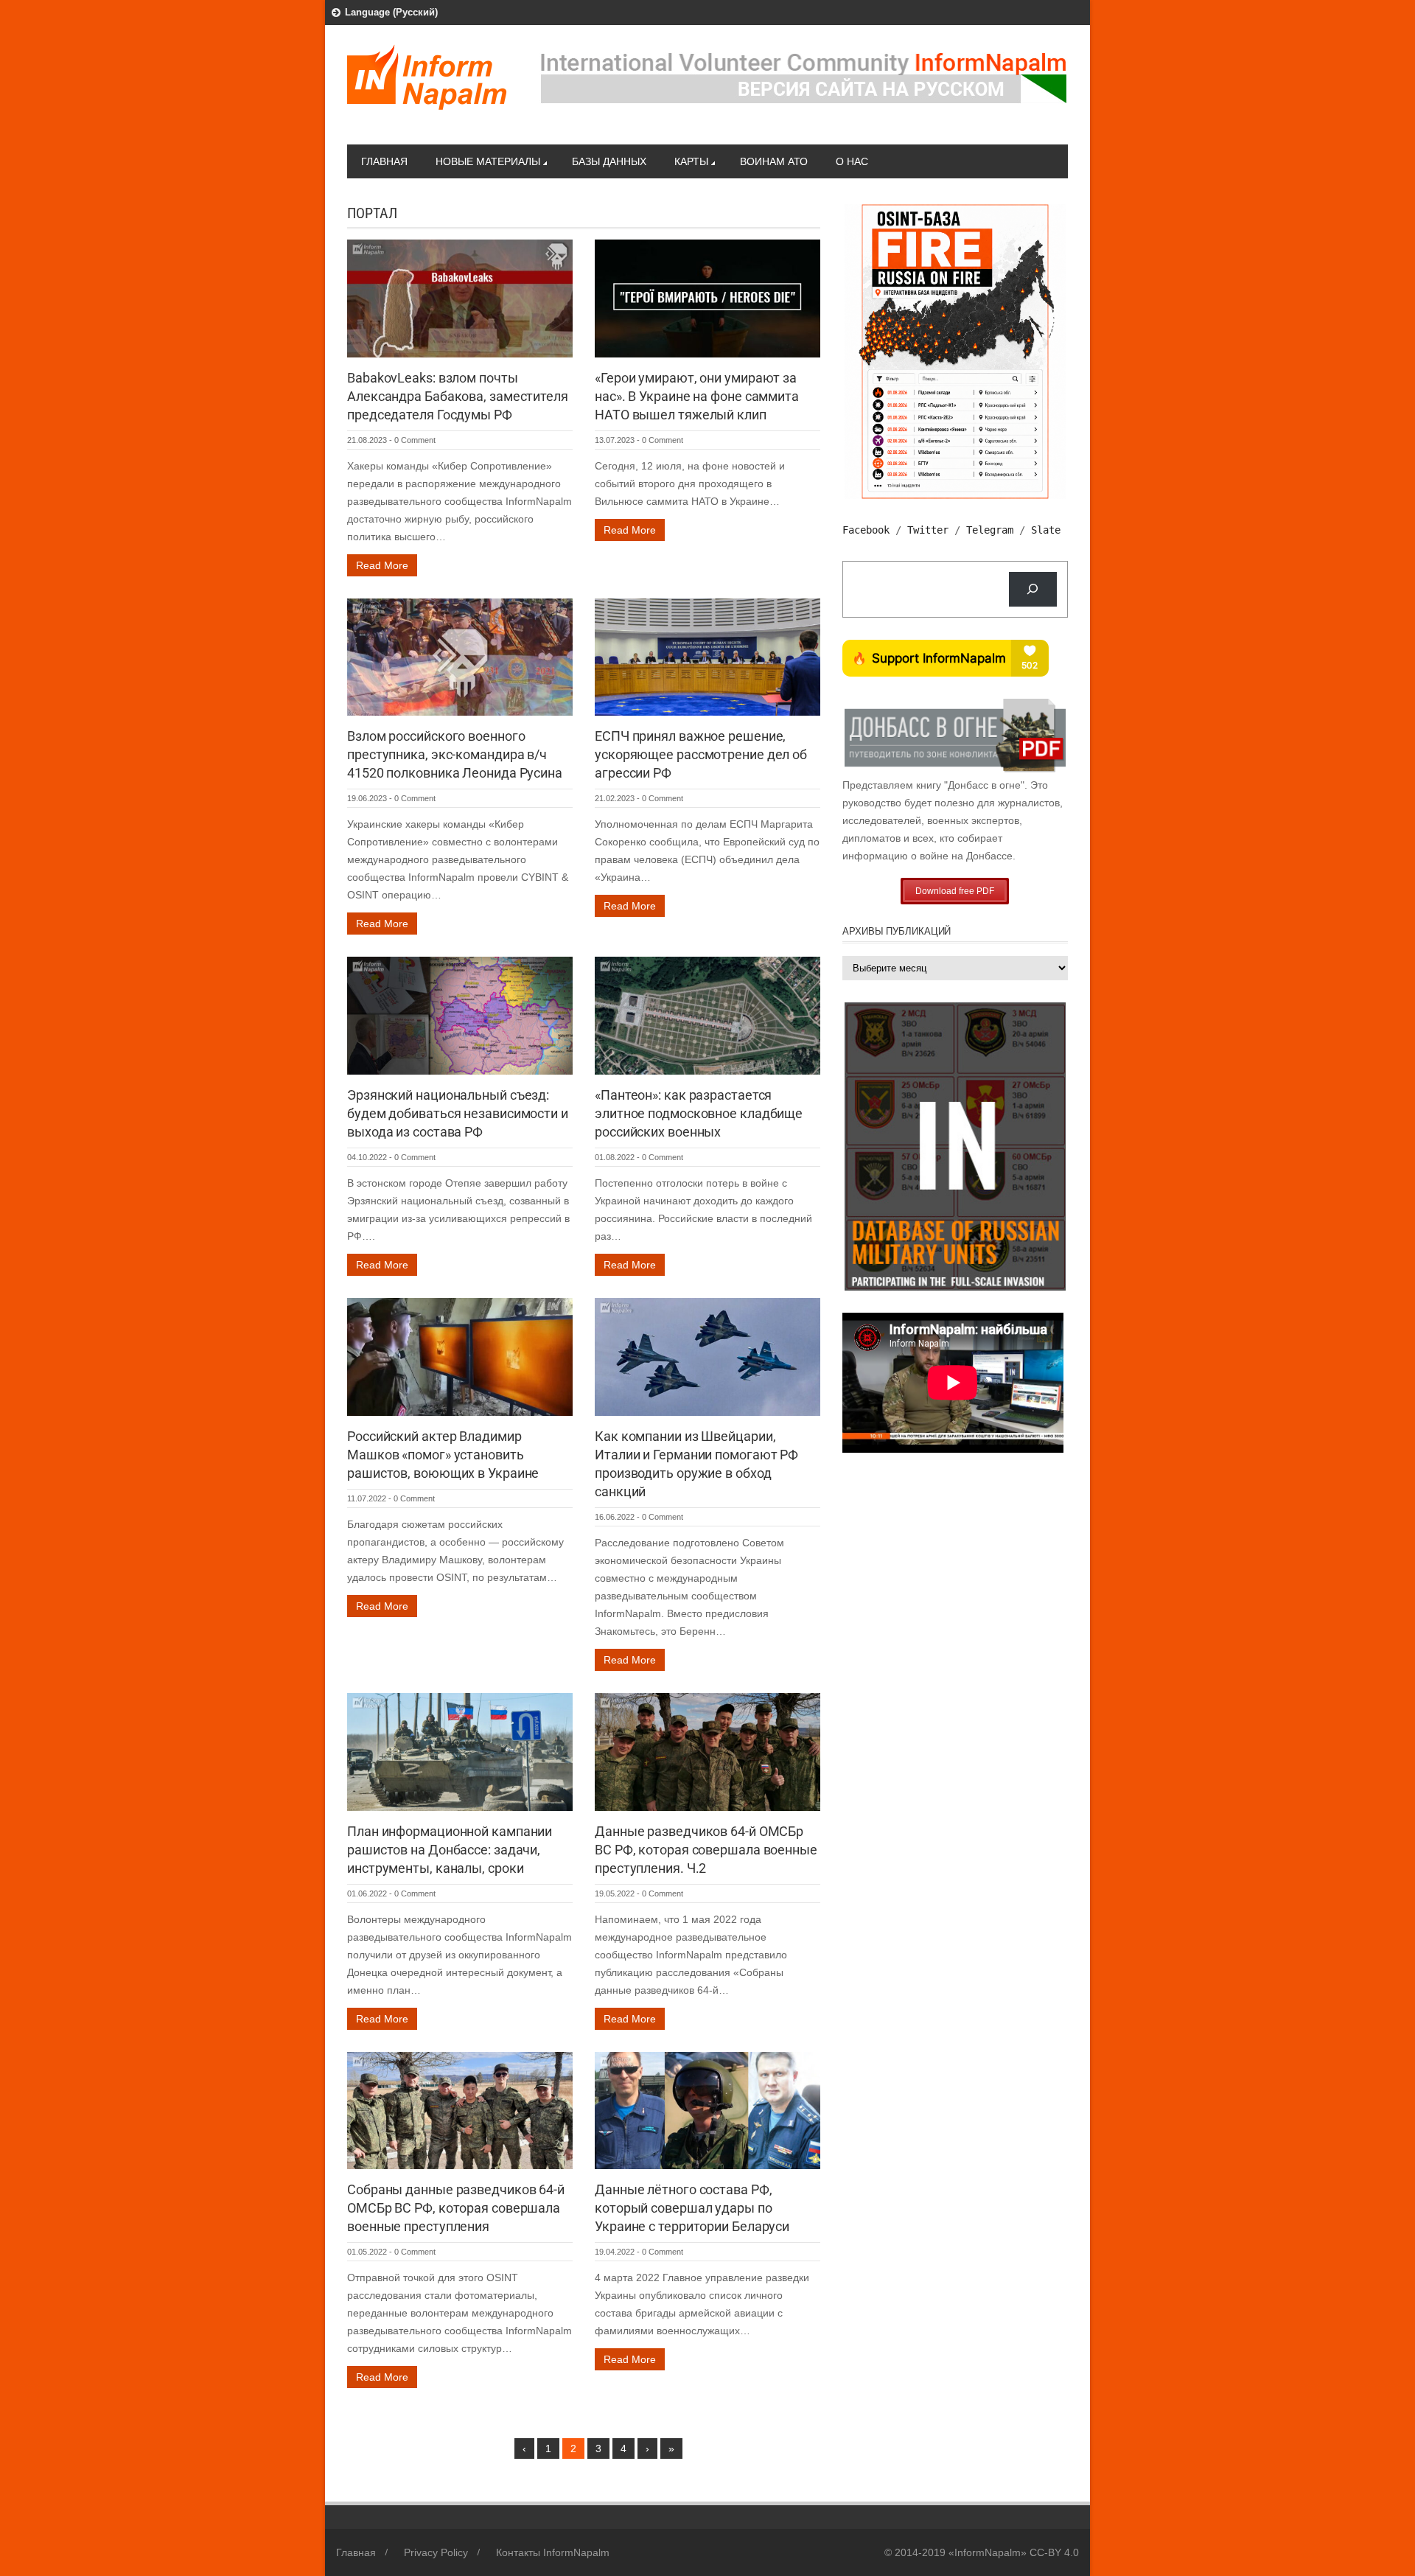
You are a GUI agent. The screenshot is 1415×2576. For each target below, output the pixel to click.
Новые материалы (488, 161)
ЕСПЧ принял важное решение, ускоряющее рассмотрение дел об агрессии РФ (701, 754)
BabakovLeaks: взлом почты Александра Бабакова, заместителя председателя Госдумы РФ (458, 396)
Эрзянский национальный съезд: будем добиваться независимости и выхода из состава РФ (458, 1113)
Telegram (990, 530)
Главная (384, 161)
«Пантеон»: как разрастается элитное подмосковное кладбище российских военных (699, 1113)
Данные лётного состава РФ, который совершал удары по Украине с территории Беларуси (692, 2208)
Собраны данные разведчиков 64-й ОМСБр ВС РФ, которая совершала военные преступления (456, 2208)
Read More (382, 565)
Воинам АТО (774, 161)
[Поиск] (1033, 589)
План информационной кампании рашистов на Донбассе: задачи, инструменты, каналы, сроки (450, 1850)
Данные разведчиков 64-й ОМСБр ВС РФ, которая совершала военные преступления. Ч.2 (706, 1850)
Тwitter (928, 530)
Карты (691, 161)
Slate (1046, 530)
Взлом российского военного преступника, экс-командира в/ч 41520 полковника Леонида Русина (455, 754)
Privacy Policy (436, 2552)
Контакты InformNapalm (553, 2552)
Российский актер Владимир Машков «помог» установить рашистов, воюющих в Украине (443, 1455)
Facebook (866, 530)
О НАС (852, 161)
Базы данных (609, 161)
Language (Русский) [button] (391, 12)
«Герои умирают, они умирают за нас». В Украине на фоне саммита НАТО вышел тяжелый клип (697, 396)
